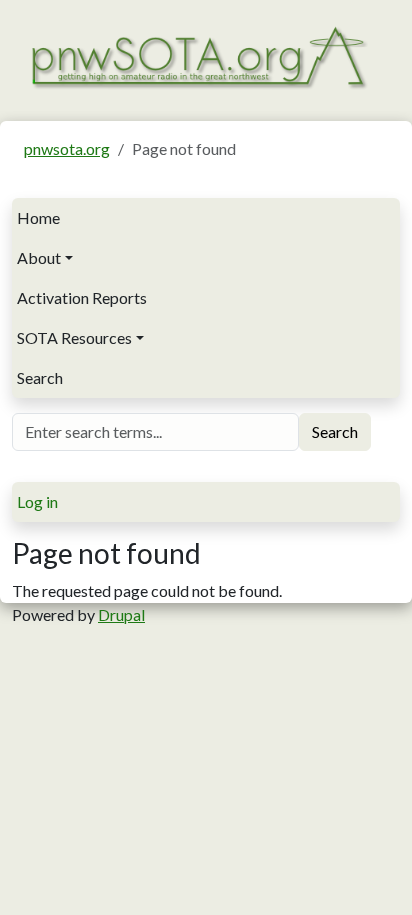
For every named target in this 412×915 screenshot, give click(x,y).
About (39, 257)
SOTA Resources (74, 337)
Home (38, 217)
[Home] (198, 55)
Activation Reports (82, 297)
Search (40, 377)
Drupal (121, 614)
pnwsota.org (67, 148)
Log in (37, 501)
